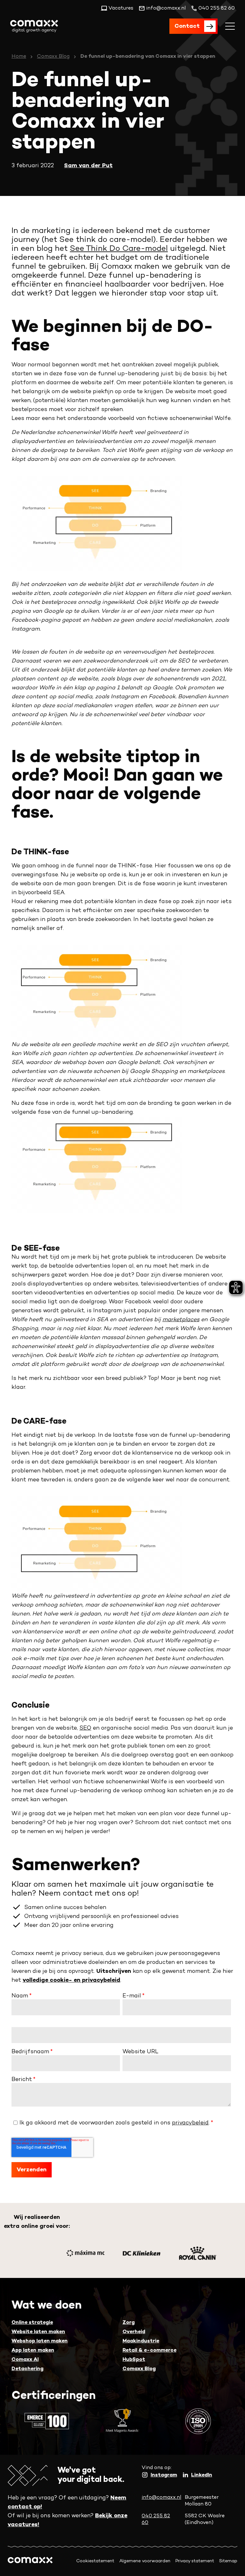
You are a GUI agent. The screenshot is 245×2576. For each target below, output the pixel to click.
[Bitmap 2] (142, 2253)
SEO (85, 1728)
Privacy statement (195, 2561)
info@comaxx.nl (161, 2498)
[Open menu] (230, 26)
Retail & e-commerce (149, 2351)
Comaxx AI (25, 2360)
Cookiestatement (95, 2561)
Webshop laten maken (40, 2341)
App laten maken (33, 2351)
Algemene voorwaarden (145, 2561)
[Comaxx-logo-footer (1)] (30, 2561)
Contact (187, 26)
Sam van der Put (88, 166)
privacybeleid (190, 2123)
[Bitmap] (198, 2253)
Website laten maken (38, 2332)
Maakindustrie (141, 2341)
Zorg (129, 2323)
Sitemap (228, 2561)
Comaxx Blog (53, 57)
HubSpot (134, 2360)
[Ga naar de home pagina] (34, 26)
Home (19, 57)
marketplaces (181, 1320)
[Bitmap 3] (85, 2253)
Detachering (27, 2369)
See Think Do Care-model (119, 249)
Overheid (134, 2332)
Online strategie (32, 2323)
